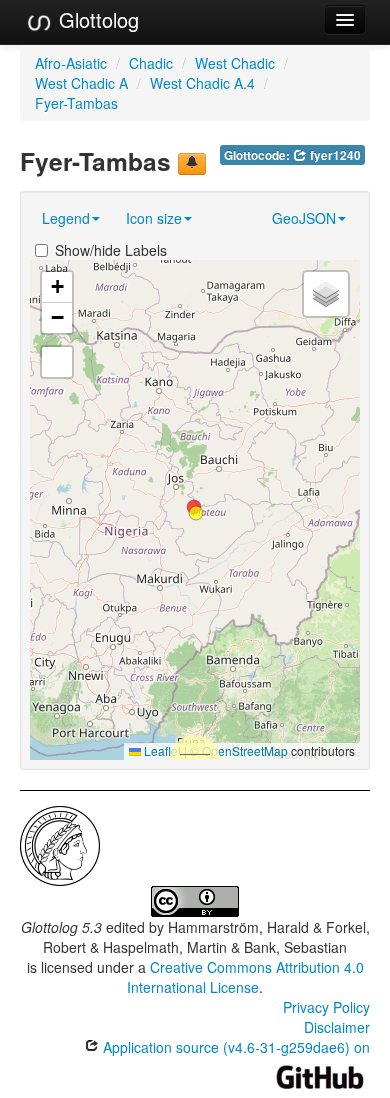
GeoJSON (304, 218)
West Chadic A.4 (202, 83)
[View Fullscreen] (57, 362)
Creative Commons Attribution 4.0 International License (245, 977)
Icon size (154, 218)
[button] (196, 513)
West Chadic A (81, 83)
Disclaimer (337, 1027)
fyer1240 (334, 155)
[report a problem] (192, 164)
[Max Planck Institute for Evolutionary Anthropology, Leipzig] (60, 844)
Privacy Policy (326, 1007)
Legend (66, 218)
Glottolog (96, 19)
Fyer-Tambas (76, 103)
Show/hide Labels (111, 250)
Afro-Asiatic (71, 63)
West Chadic (235, 63)
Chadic (151, 63)
